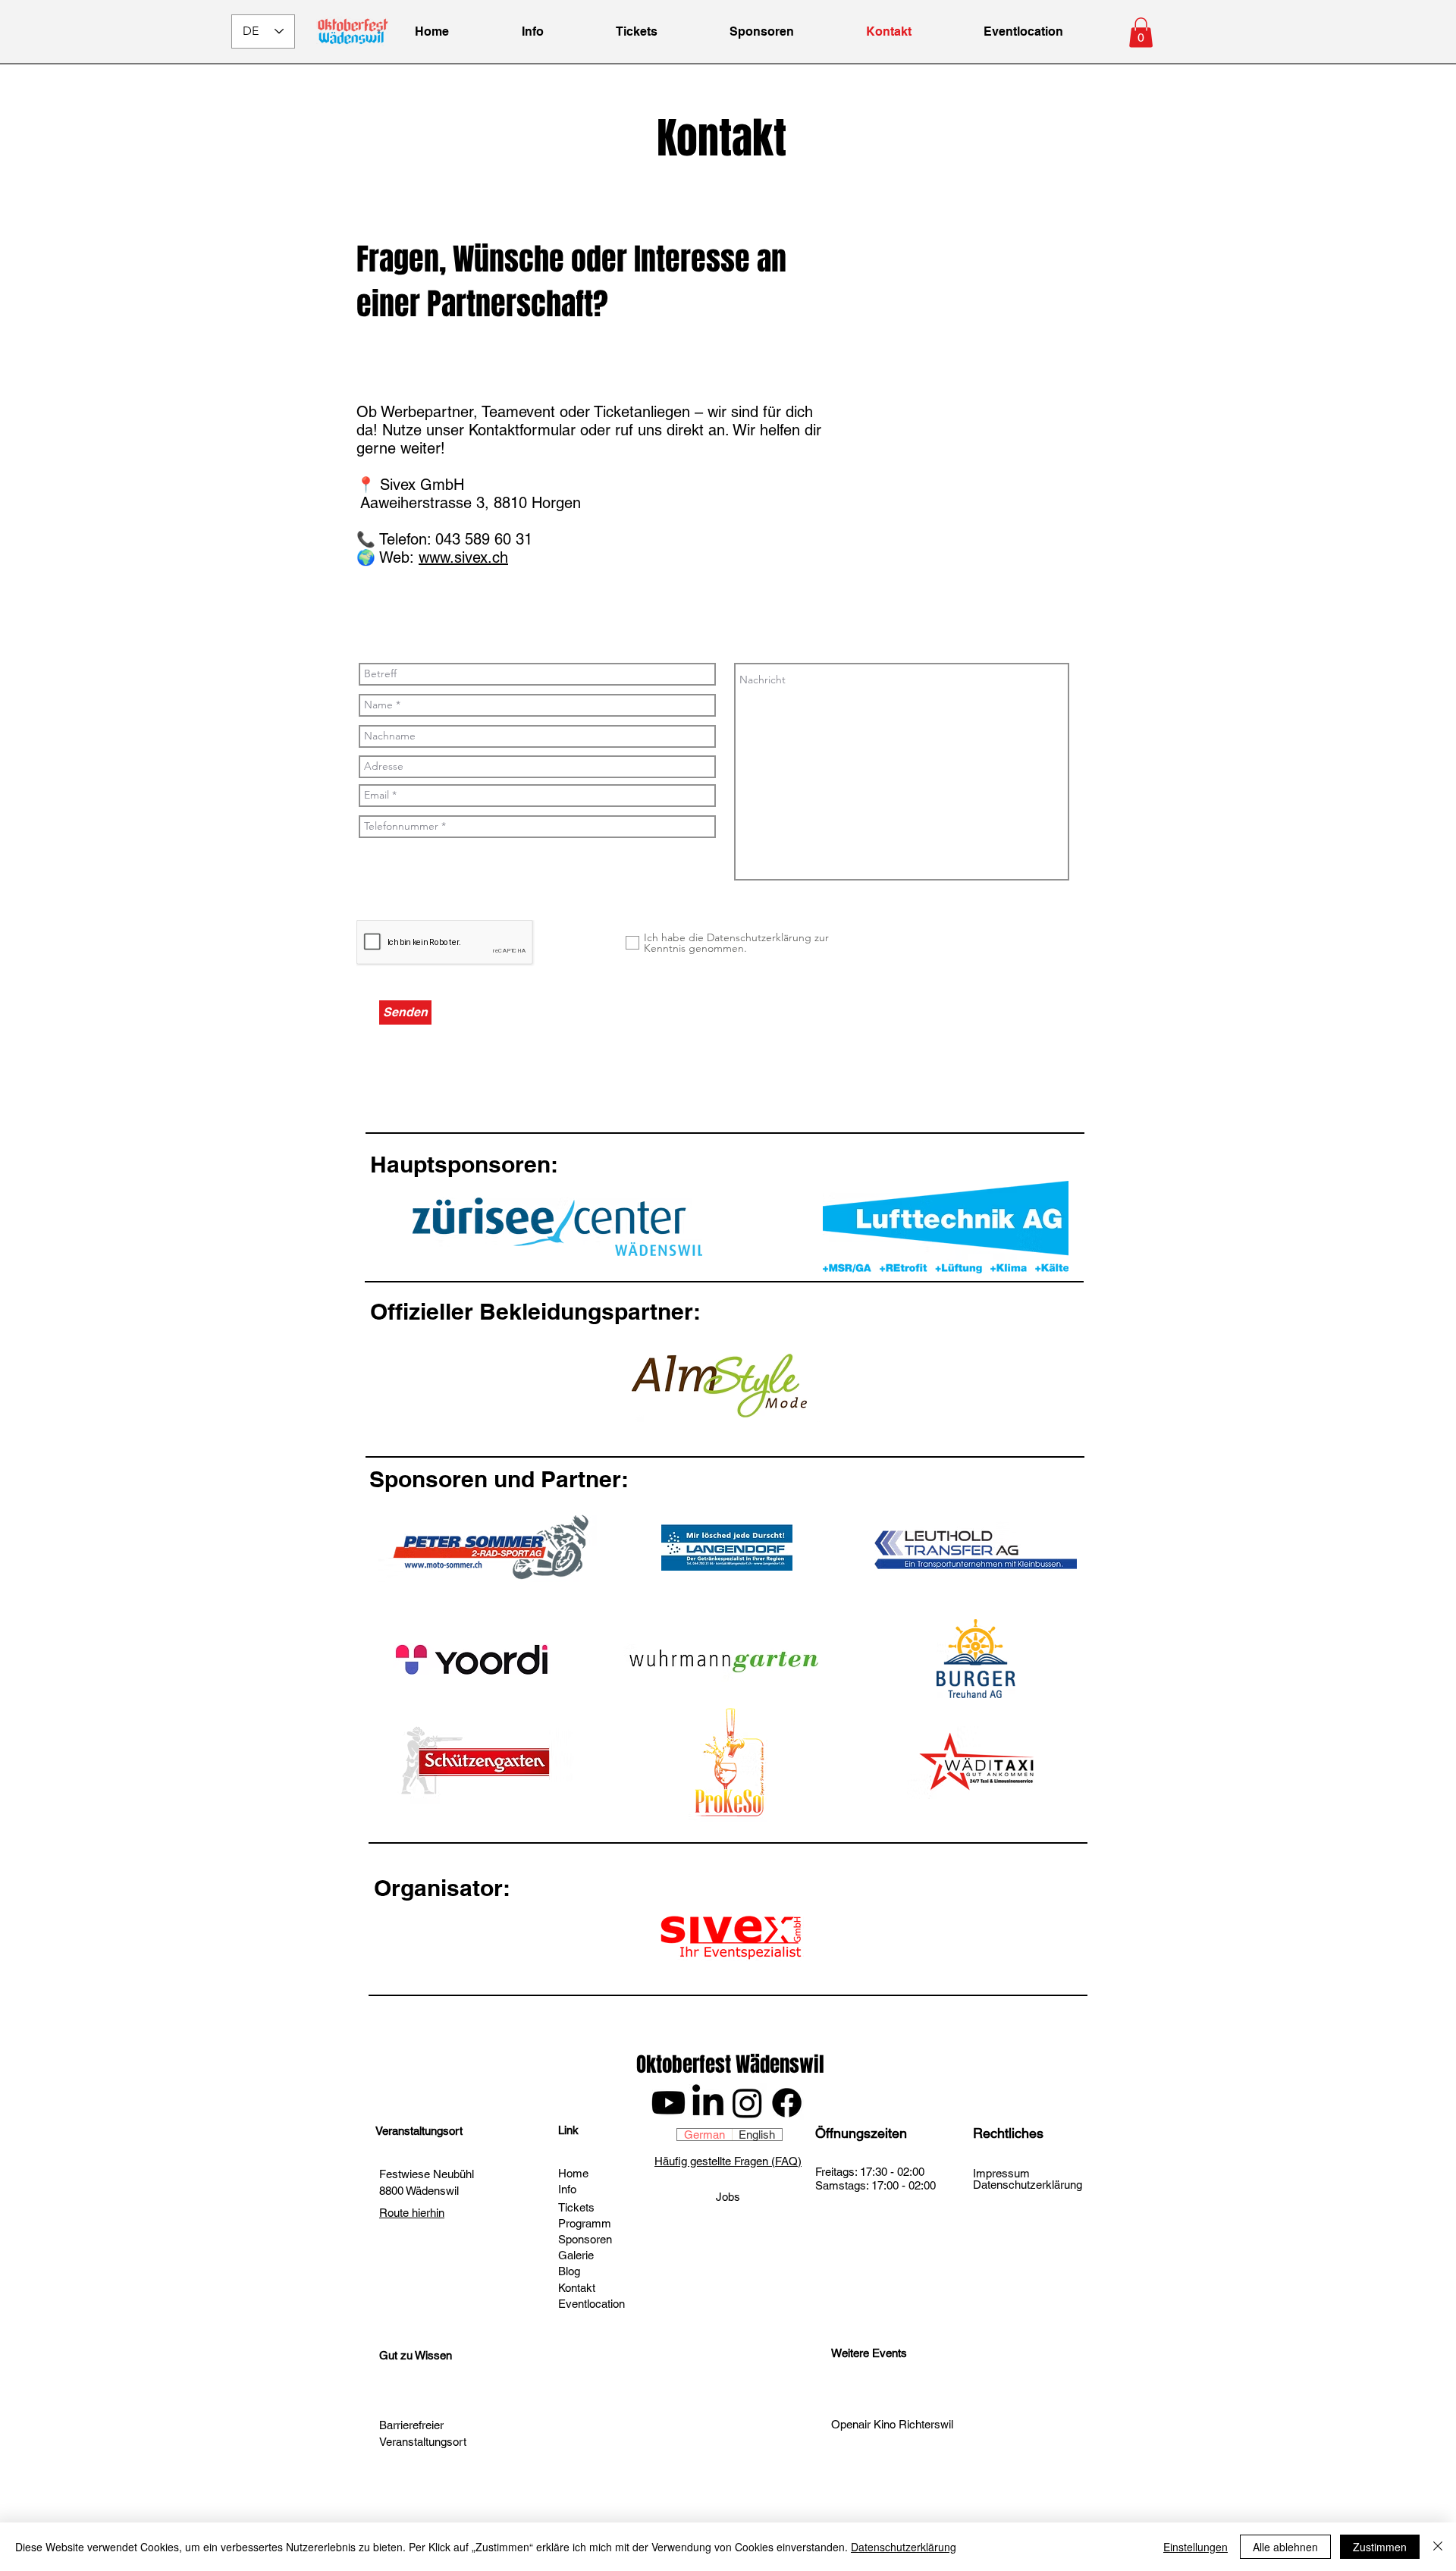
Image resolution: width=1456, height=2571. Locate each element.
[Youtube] (668, 2103)
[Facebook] (787, 2103)
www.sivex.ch (463, 557)
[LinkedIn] (708, 2103)
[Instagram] (747, 2103)
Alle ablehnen (1285, 2547)
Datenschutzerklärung (904, 2547)
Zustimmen (1380, 2547)
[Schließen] (1438, 2547)
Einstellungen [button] (1196, 2547)
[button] (1141, 32)
